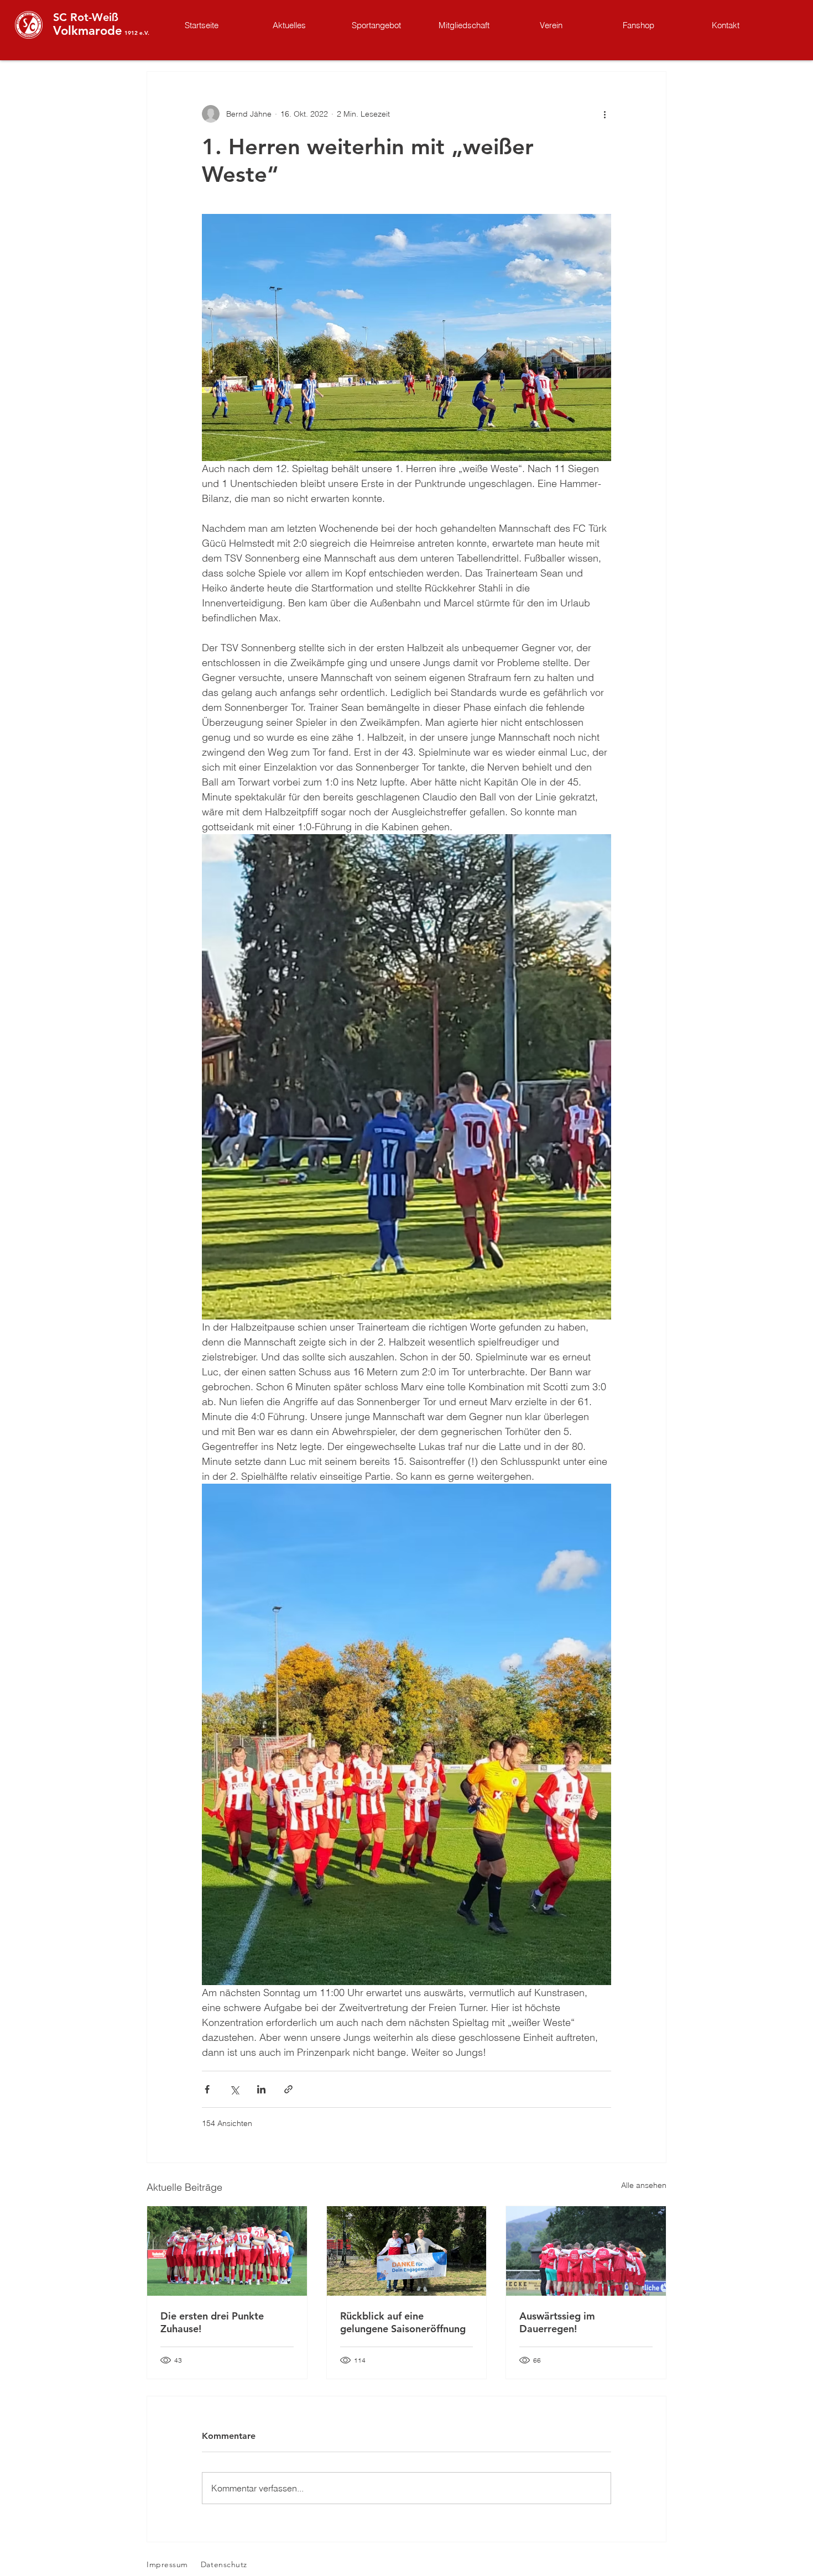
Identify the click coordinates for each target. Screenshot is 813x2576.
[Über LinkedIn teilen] (261, 2089)
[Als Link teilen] (288, 2089)
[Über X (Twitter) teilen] (234, 2089)
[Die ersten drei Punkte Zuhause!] (227, 2251)
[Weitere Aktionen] (604, 114)
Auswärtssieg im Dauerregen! (557, 2322)
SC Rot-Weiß (86, 17)
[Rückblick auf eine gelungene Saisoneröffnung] (407, 2251)
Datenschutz (224, 2564)
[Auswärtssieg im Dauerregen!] (586, 2251)
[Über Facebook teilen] (207, 2089)
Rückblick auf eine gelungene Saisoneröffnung (403, 2322)
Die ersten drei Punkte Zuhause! (212, 2322)
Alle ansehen (644, 2185)
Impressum (167, 2564)
